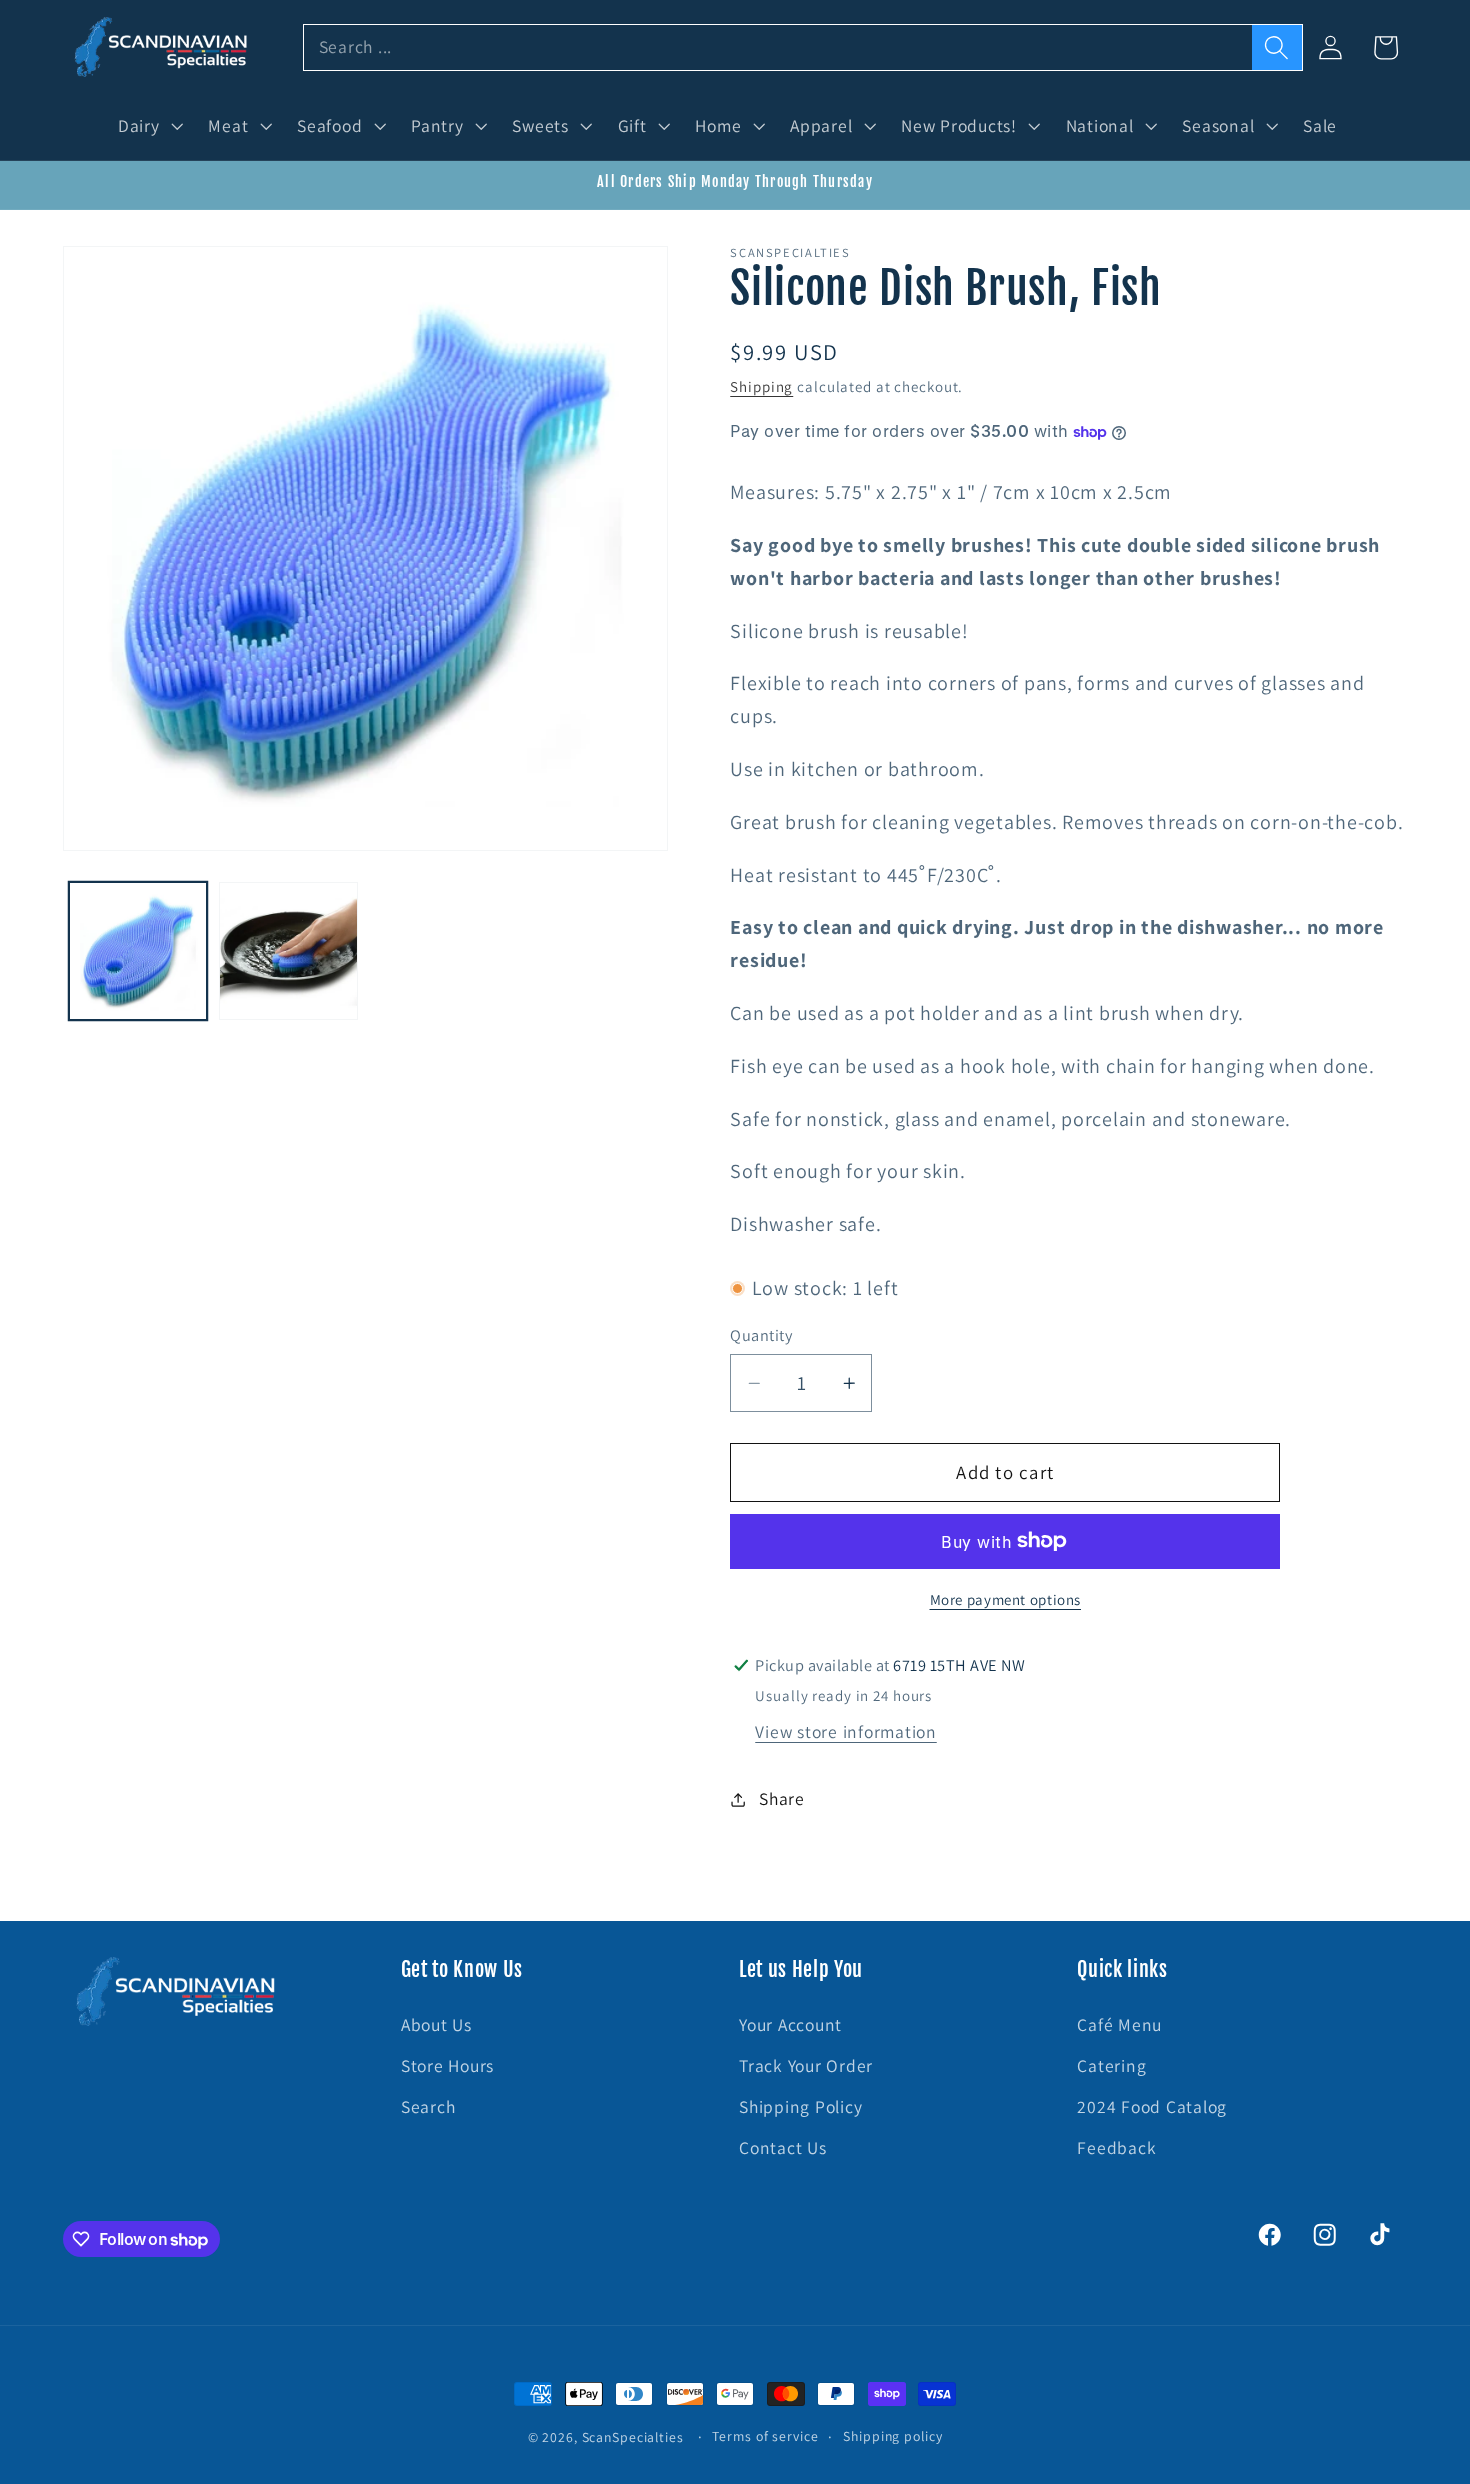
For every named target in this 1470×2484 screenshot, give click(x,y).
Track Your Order (806, 2065)
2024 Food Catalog (1152, 2106)
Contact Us (783, 2148)
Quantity (761, 1334)
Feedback (1116, 2148)
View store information (846, 1731)
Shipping (761, 386)
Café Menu (1119, 2024)
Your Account (790, 2024)
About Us (436, 2024)
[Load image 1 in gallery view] (138, 951)
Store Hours (447, 2065)
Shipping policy (892, 2436)
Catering (1111, 2065)
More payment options (1006, 1599)
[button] (148, 126)
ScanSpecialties (633, 2437)
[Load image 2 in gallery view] (288, 951)
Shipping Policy (800, 2106)
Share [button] (782, 1798)
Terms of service (765, 2436)
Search (428, 2106)
